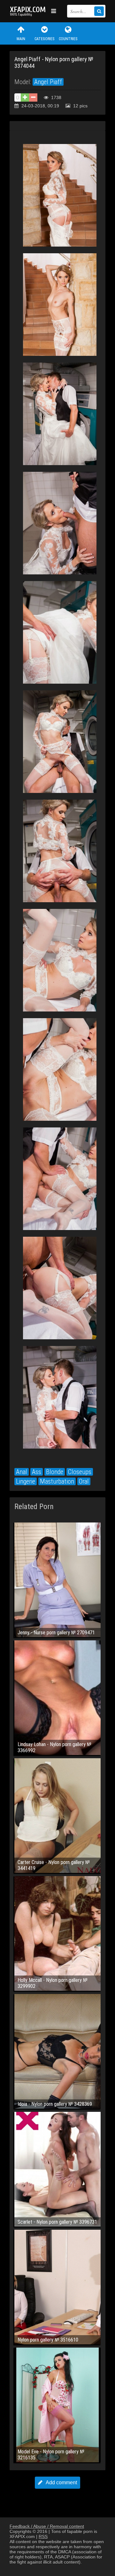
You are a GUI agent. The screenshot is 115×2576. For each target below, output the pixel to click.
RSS (43, 2536)
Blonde (55, 1472)
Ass (37, 1472)
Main (21, 39)
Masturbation (57, 1481)
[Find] (99, 11)
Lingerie (26, 1481)
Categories (44, 39)
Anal (22, 1472)
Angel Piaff (48, 82)
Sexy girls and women (29, 11)
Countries (68, 39)
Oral (84, 1481)
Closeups (80, 1472)
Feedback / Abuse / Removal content (47, 2526)
